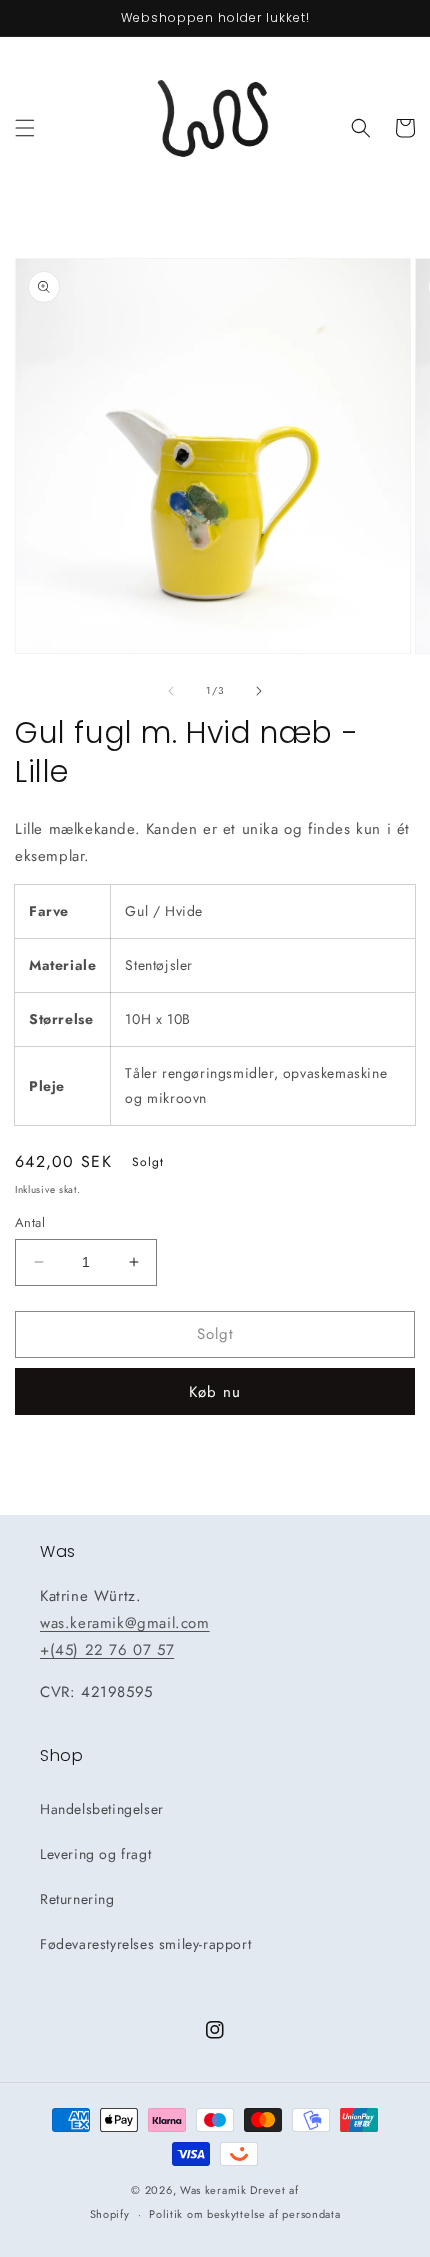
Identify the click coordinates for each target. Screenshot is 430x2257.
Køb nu (215, 1392)
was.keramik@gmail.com (125, 1623)
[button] (25, 128)
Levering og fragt (95, 1854)
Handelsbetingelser (102, 1809)
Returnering (77, 1899)
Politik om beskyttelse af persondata (244, 2214)
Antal (30, 1222)
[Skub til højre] (259, 691)
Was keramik (213, 2190)
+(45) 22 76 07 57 (107, 1650)
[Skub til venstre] (171, 691)
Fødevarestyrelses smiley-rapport (145, 1944)
